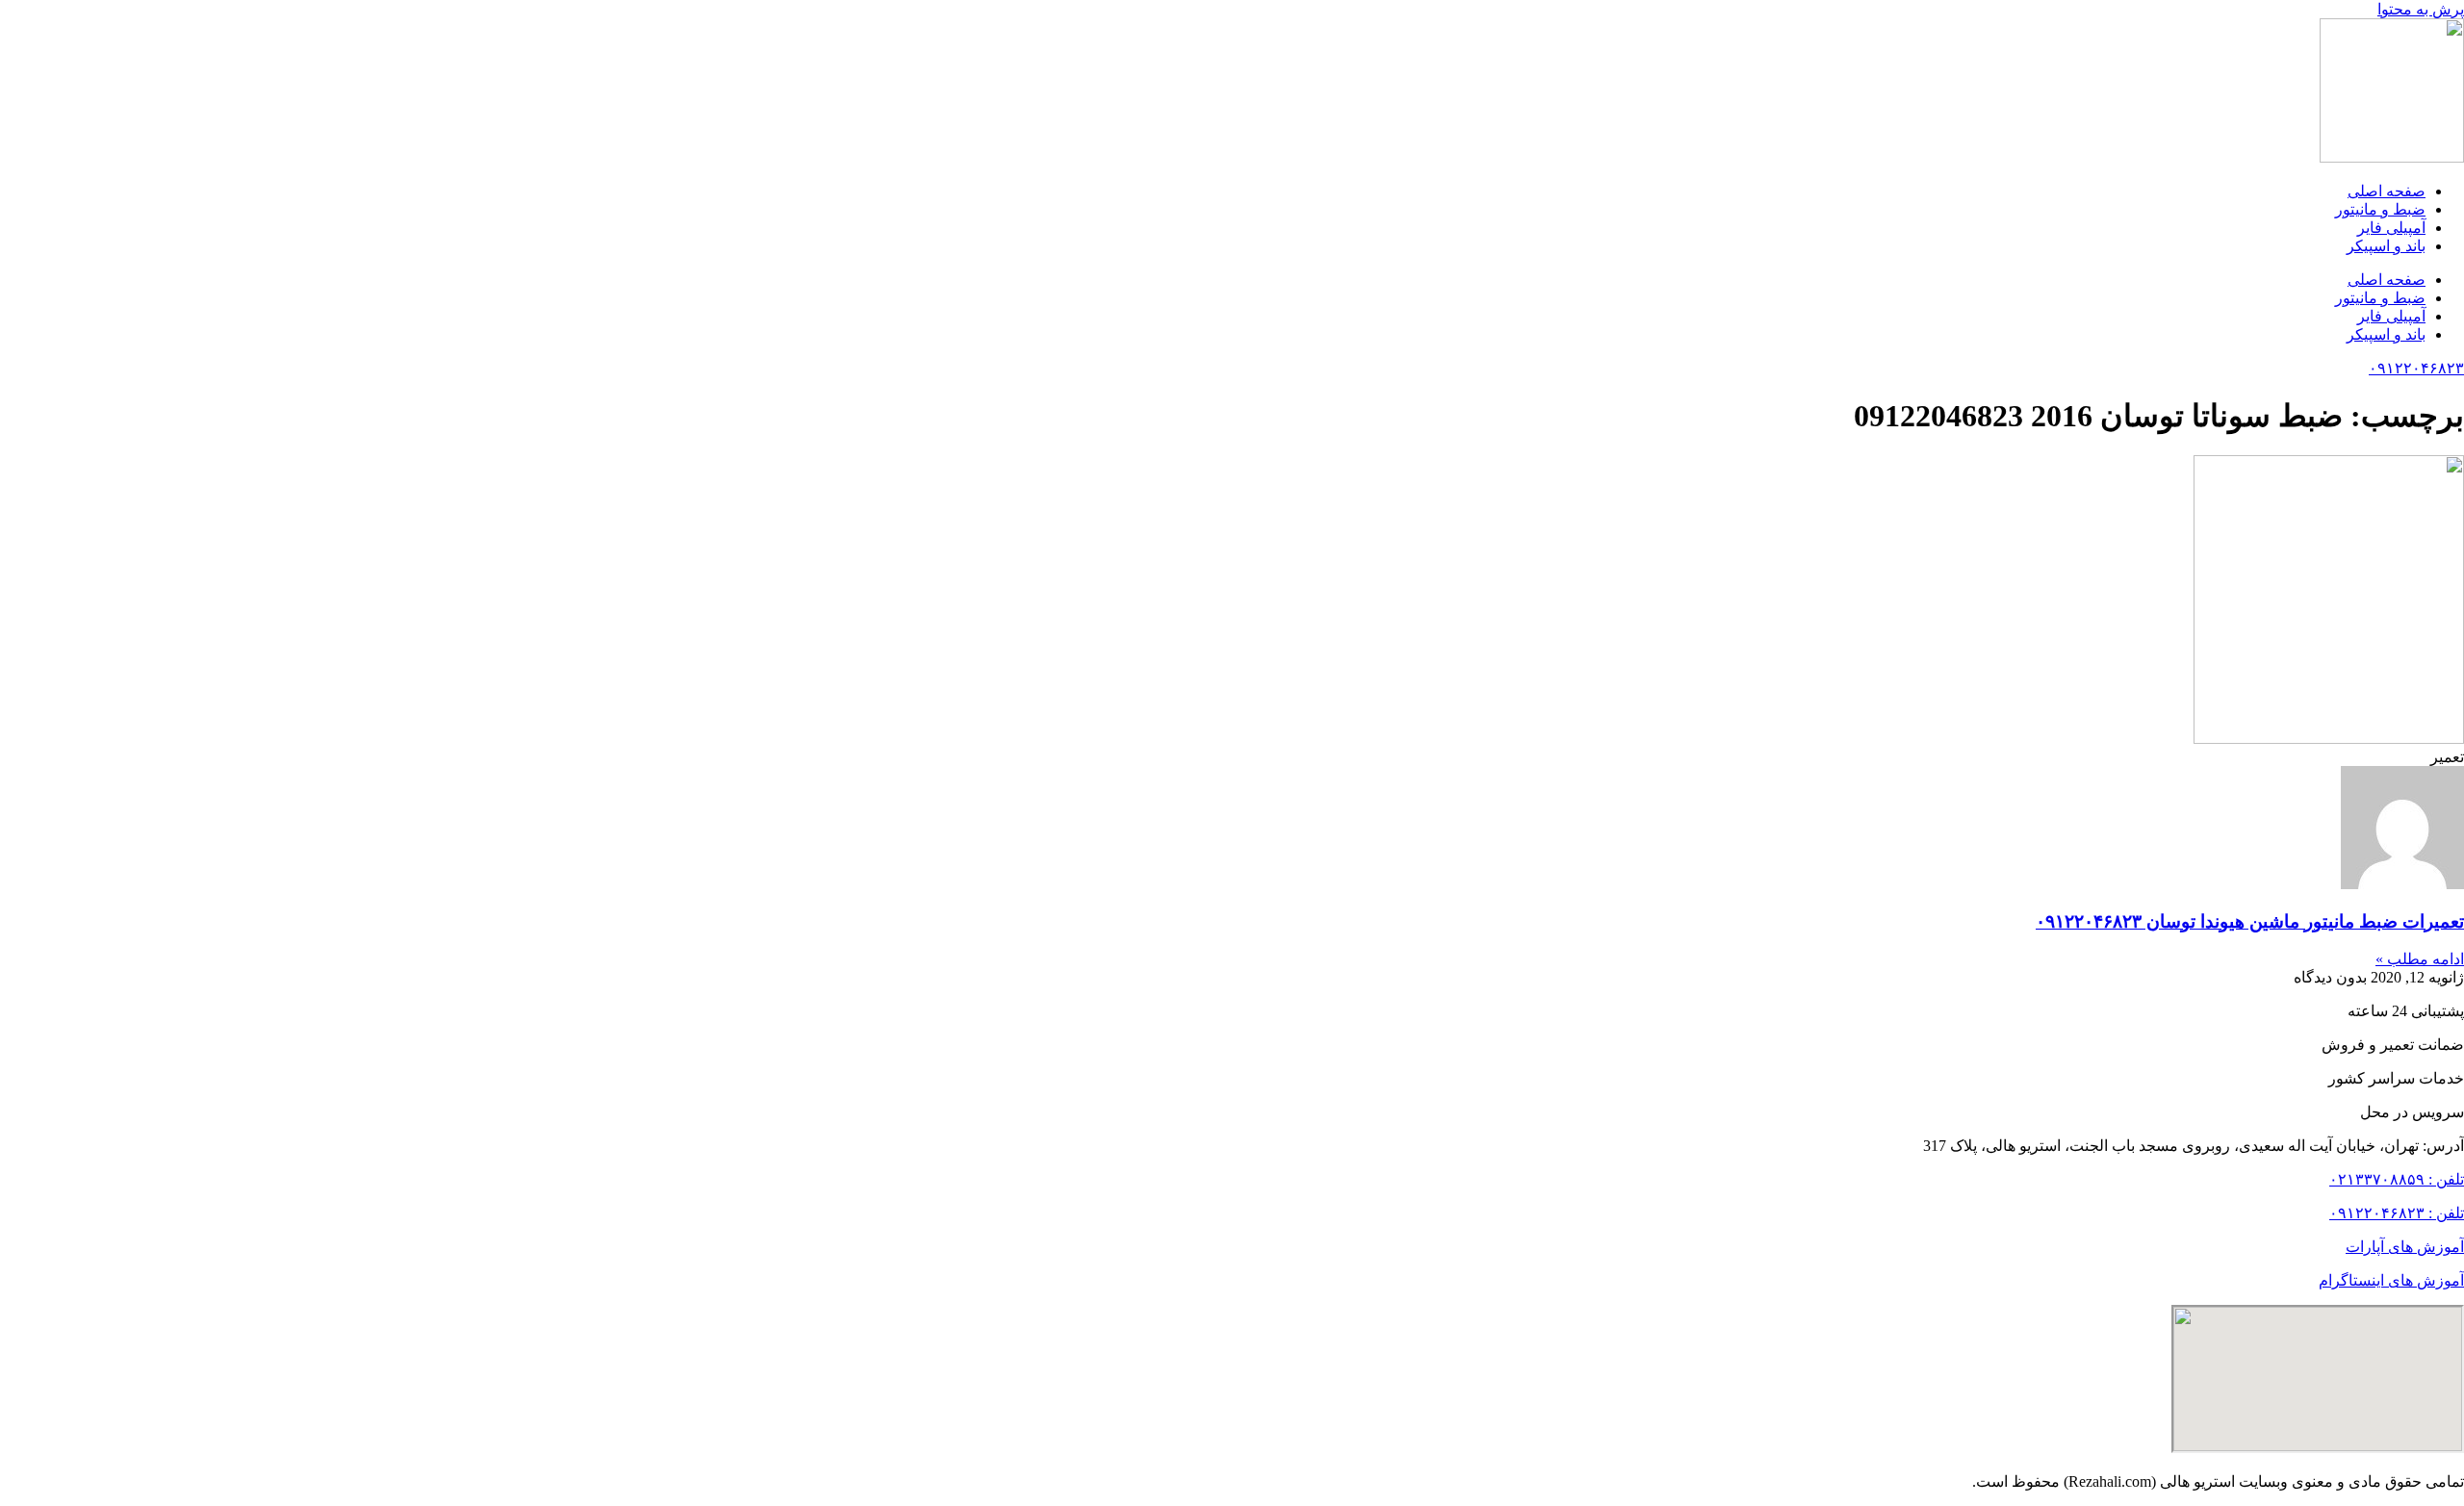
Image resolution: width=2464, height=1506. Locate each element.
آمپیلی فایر (2391, 228)
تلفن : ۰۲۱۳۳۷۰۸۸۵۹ (2397, 1179)
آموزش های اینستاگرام (2391, 1280)
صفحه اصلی (2387, 191)
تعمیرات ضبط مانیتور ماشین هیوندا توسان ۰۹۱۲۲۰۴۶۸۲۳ (2250, 921)
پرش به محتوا (2421, 9)
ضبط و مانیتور (2380, 209)
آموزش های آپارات (2405, 1247)
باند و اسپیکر (2386, 246)
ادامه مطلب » (2420, 959)
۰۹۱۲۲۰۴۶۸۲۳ (2416, 368)
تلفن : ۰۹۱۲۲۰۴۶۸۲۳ (2397, 1213)
